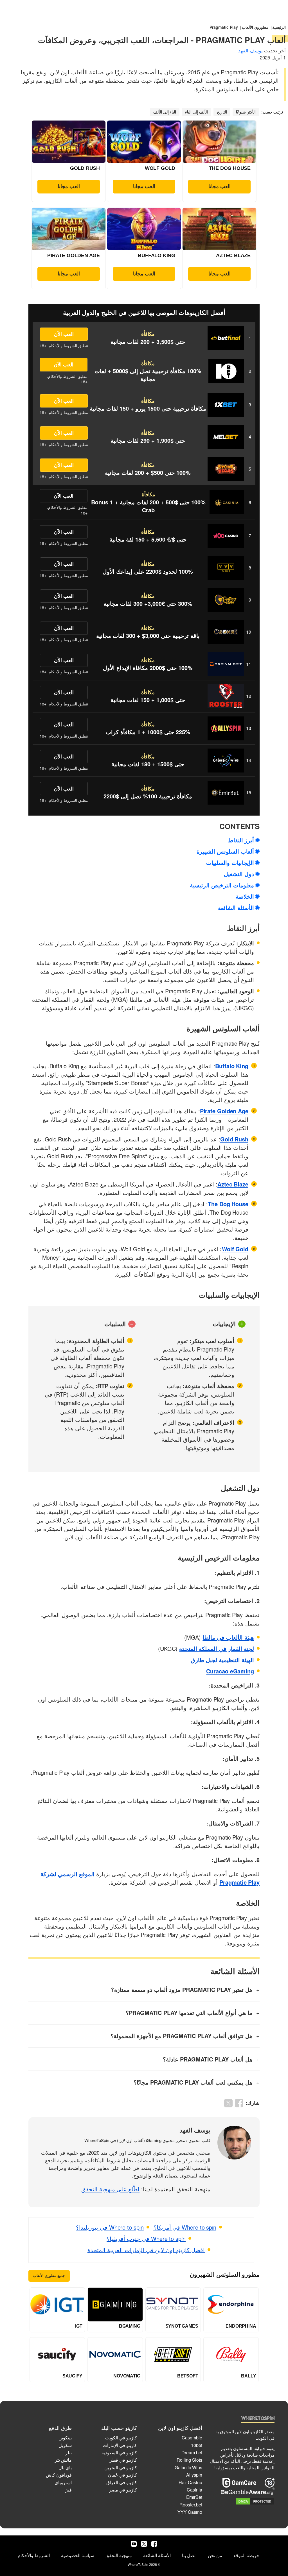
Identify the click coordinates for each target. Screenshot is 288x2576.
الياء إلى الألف (165, 112)
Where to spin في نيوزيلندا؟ (110, 2227)
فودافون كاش (59, 2475)
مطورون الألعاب (255, 27)
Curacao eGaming (230, 1671)
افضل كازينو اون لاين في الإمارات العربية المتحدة (146, 2250)
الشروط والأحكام (34, 2555)
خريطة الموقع (246, 2555)
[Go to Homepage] (258, 2419)
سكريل (65, 2445)
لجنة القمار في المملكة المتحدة (217, 1648)
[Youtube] (134, 2544)
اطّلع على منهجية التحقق (111, 2189)
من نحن (215, 2555)
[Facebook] (154, 2544)
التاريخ (222, 112)
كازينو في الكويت (121, 2438)
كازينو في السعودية (119, 2453)
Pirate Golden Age (224, 1111)
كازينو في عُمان (122, 2475)
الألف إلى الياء (196, 112)
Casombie (192, 2438)
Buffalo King (232, 1066)
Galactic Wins (188, 2467)
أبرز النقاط (241, 840)
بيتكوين (65, 2438)
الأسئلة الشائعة (236, 908)
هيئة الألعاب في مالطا (228, 1637)
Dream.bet (192, 2453)
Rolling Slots (189, 2460)
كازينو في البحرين (121, 2467)
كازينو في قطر (123, 2460)
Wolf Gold (235, 1249)
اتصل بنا (189, 2555)
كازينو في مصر (123, 2490)
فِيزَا (68, 2490)
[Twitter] (144, 2544)
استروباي (63, 2482)
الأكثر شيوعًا (246, 112)
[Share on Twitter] (228, 2103)
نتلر (68, 2453)
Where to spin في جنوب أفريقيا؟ (146, 2238)
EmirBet (194, 2497)
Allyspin (194, 2475)
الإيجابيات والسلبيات (230, 862)
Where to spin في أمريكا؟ (185, 2227)
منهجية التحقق (119, 2555)
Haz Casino (190, 2482)
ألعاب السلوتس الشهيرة (225, 851)
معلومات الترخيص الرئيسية (222, 885)
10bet (197, 2445)
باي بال (65, 2467)
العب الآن (64, 334)
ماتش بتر (63, 2460)
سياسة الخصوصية (78, 2555)
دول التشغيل (239, 874)
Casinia (194, 2490)
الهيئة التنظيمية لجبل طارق (222, 1660)
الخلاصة (245, 896)
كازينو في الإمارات (120, 2445)
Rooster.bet (191, 2505)
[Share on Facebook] (239, 2103)
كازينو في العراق (122, 2482)
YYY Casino (190, 2512)
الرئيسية (279, 27)
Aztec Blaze (233, 1184)
